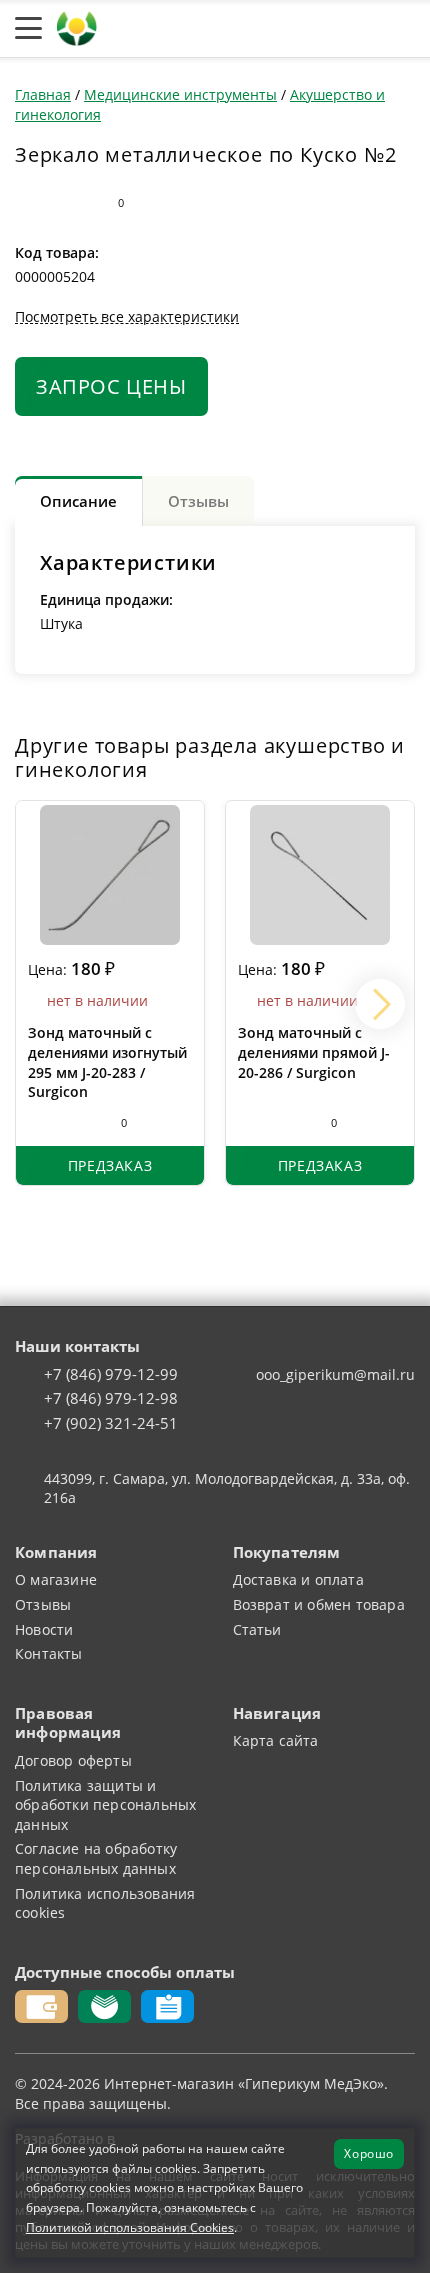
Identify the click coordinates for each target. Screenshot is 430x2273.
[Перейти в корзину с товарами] (404, 29)
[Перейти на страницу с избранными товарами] (259, 29)
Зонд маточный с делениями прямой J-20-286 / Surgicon (314, 1052)
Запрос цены (111, 386)
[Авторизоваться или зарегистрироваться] (214, 29)
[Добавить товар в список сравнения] (28, 203)
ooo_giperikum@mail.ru (335, 1374)
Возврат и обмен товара (319, 1604)
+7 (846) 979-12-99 (111, 1375)
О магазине (56, 1579)
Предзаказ (110, 1165)
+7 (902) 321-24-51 (111, 1424)
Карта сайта (276, 1740)
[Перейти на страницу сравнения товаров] (309, 29)
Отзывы (43, 1604)
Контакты (49, 1653)
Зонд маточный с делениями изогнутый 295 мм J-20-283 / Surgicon (107, 1062)
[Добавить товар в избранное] (68, 203)
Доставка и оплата (298, 1579)
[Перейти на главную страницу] (77, 26)
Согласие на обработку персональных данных (96, 1858)
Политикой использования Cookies (130, 2227)
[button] (380, 1004)
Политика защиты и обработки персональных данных (105, 1805)
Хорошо (369, 2153)
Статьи (257, 1629)
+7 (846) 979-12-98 (111, 1399)
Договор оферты (73, 1760)
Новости (44, 1629)
